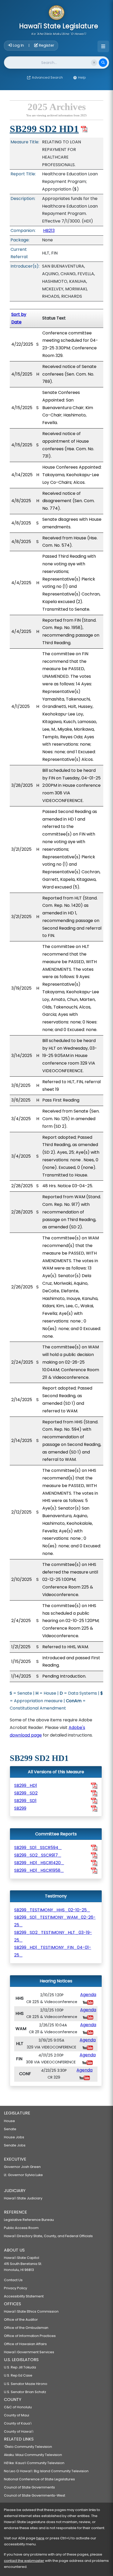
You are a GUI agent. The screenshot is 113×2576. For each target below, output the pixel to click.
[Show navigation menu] (103, 46)
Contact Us (13, 2280)
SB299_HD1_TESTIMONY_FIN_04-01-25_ (53, 1951)
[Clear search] (94, 63)
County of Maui (17, 2415)
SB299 (20, 1808)
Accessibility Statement (24, 2296)
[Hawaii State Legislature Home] (56, 13)
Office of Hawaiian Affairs (25, 2344)
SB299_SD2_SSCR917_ (38, 1855)
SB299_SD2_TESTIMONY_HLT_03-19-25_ (53, 1936)
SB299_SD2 (26, 1793)
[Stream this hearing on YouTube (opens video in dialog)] (88, 2002)
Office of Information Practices (30, 2336)
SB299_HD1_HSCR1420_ (39, 1863)
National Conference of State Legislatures (39, 2479)
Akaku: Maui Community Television (33, 2455)
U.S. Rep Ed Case (18, 2375)
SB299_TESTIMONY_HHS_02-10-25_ (52, 1910)
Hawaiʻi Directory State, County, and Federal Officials (48, 2236)
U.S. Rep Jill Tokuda (20, 2367)
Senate (10, 2129)
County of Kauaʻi (18, 2423)
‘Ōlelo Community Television (28, 2447)
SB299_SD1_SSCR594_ (38, 1848)
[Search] (103, 63)
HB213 (49, 231)
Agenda (88, 1995)
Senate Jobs (15, 2145)
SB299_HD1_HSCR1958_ (39, 1870)
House (9, 2121)
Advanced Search (47, 77)
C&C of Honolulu (18, 2407)
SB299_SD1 (25, 1801)
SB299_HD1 (26, 1785)
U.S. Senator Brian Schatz (25, 2392)
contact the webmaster (24, 2561)
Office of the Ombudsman (26, 2328)
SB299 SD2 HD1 (44, 129)
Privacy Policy (16, 2288)
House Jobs (14, 2137)
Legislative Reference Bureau (29, 2220)
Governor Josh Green (22, 2167)
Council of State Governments (29, 2487)
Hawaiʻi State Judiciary (23, 2198)
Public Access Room (21, 2228)
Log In (18, 45)
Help (82, 77)
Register (46, 45)
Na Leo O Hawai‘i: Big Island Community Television (46, 2471)
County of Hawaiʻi (19, 2431)
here (40, 2538)
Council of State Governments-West (35, 2495)
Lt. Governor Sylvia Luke (23, 2175)
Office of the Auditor (21, 2320)
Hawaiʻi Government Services (29, 2352)
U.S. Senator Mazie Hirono (26, 2384)
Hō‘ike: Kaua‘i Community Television (34, 2463)
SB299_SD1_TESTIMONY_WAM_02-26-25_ (55, 1921)
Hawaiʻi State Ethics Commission (31, 2311)
